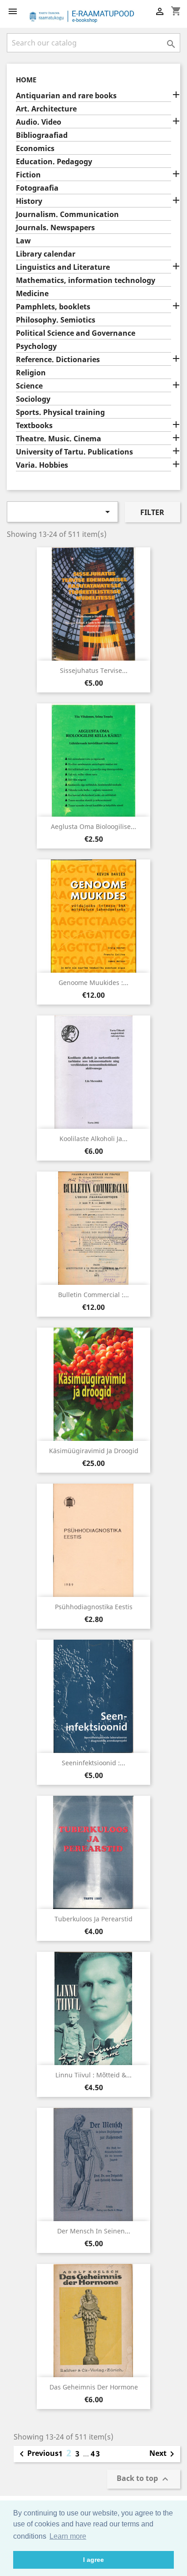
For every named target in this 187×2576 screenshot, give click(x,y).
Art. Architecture (46, 109)
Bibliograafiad (42, 135)
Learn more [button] (68, 2536)
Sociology (33, 399)
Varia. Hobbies (42, 465)
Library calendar (46, 254)
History (29, 201)
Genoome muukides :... (93, 982)
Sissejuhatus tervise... (94, 670)
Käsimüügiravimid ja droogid (94, 1451)
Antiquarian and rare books (66, 96)
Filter (152, 512)
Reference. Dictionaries (58, 360)
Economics (35, 149)
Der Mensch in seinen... (94, 2231)
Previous (37, 2454)
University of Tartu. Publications (74, 452)
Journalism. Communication (67, 215)
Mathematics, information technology (86, 280)
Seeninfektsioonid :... (93, 1763)
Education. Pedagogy (54, 162)
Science (29, 386)
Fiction (28, 175)
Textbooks (34, 426)
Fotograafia (37, 188)
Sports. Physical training (60, 412)
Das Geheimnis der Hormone (94, 2387)
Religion (31, 373)
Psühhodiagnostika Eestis (94, 1607)
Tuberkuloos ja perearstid (93, 1919)
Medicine (32, 294)
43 (96, 2454)
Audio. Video (39, 122)
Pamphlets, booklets (53, 307)
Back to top (144, 2479)
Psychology (36, 346)
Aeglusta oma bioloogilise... (93, 826)
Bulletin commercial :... (93, 1295)
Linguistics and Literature (63, 267)
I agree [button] (93, 2560)
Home (26, 80)
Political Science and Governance (76, 333)
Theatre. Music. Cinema (59, 439)
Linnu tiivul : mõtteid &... (93, 2075)
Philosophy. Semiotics (56, 320)
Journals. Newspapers (55, 228)
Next (163, 2454)
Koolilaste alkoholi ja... (93, 1139)
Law (23, 241)
